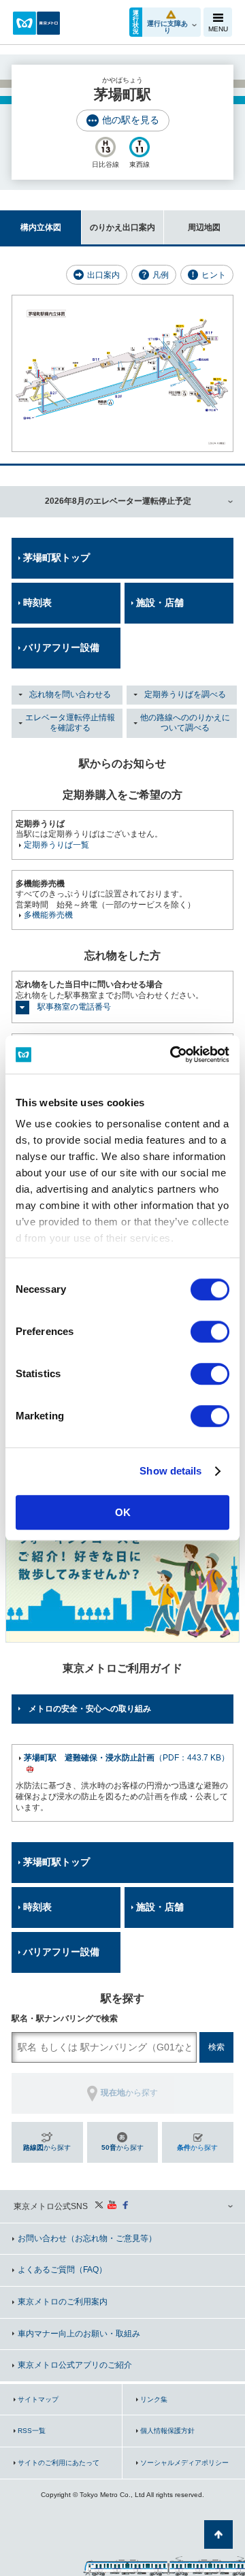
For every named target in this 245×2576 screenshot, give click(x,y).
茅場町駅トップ (56, 558)
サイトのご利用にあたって (59, 2463)
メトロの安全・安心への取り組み (90, 1709)
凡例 (161, 275)
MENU (218, 29)
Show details (170, 1471)
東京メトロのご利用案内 (63, 2302)
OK (123, 1512)
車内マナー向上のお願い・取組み (79, 2334)
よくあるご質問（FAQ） (62, 2270)
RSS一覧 (32, 2431)
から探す (47, 2147)
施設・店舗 (160, 602)
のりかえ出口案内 (122, 227)
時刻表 (37, 602)
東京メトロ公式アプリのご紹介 (75, 2365)
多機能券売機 (48, 915)
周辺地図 (204, 227)
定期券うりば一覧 (56, 845)
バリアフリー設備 (61, 647)
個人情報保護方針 (167, 2431)
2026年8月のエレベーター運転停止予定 (118, 501)
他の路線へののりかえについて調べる (185, 723)
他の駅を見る (131, 120)
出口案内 (103, 275)
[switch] (210, 1332)
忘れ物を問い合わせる (70, 694)
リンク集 (154, 2399)
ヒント (214, 275)
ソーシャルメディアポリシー (184, 2463)
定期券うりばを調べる (185, 694)
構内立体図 (41, 227)
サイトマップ (38, 2399)
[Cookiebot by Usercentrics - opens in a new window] (173, 1054)
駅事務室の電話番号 (74, 1007)
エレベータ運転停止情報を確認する (70, 723)
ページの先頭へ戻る (218, 2534)
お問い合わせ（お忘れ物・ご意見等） (87, 2238)
